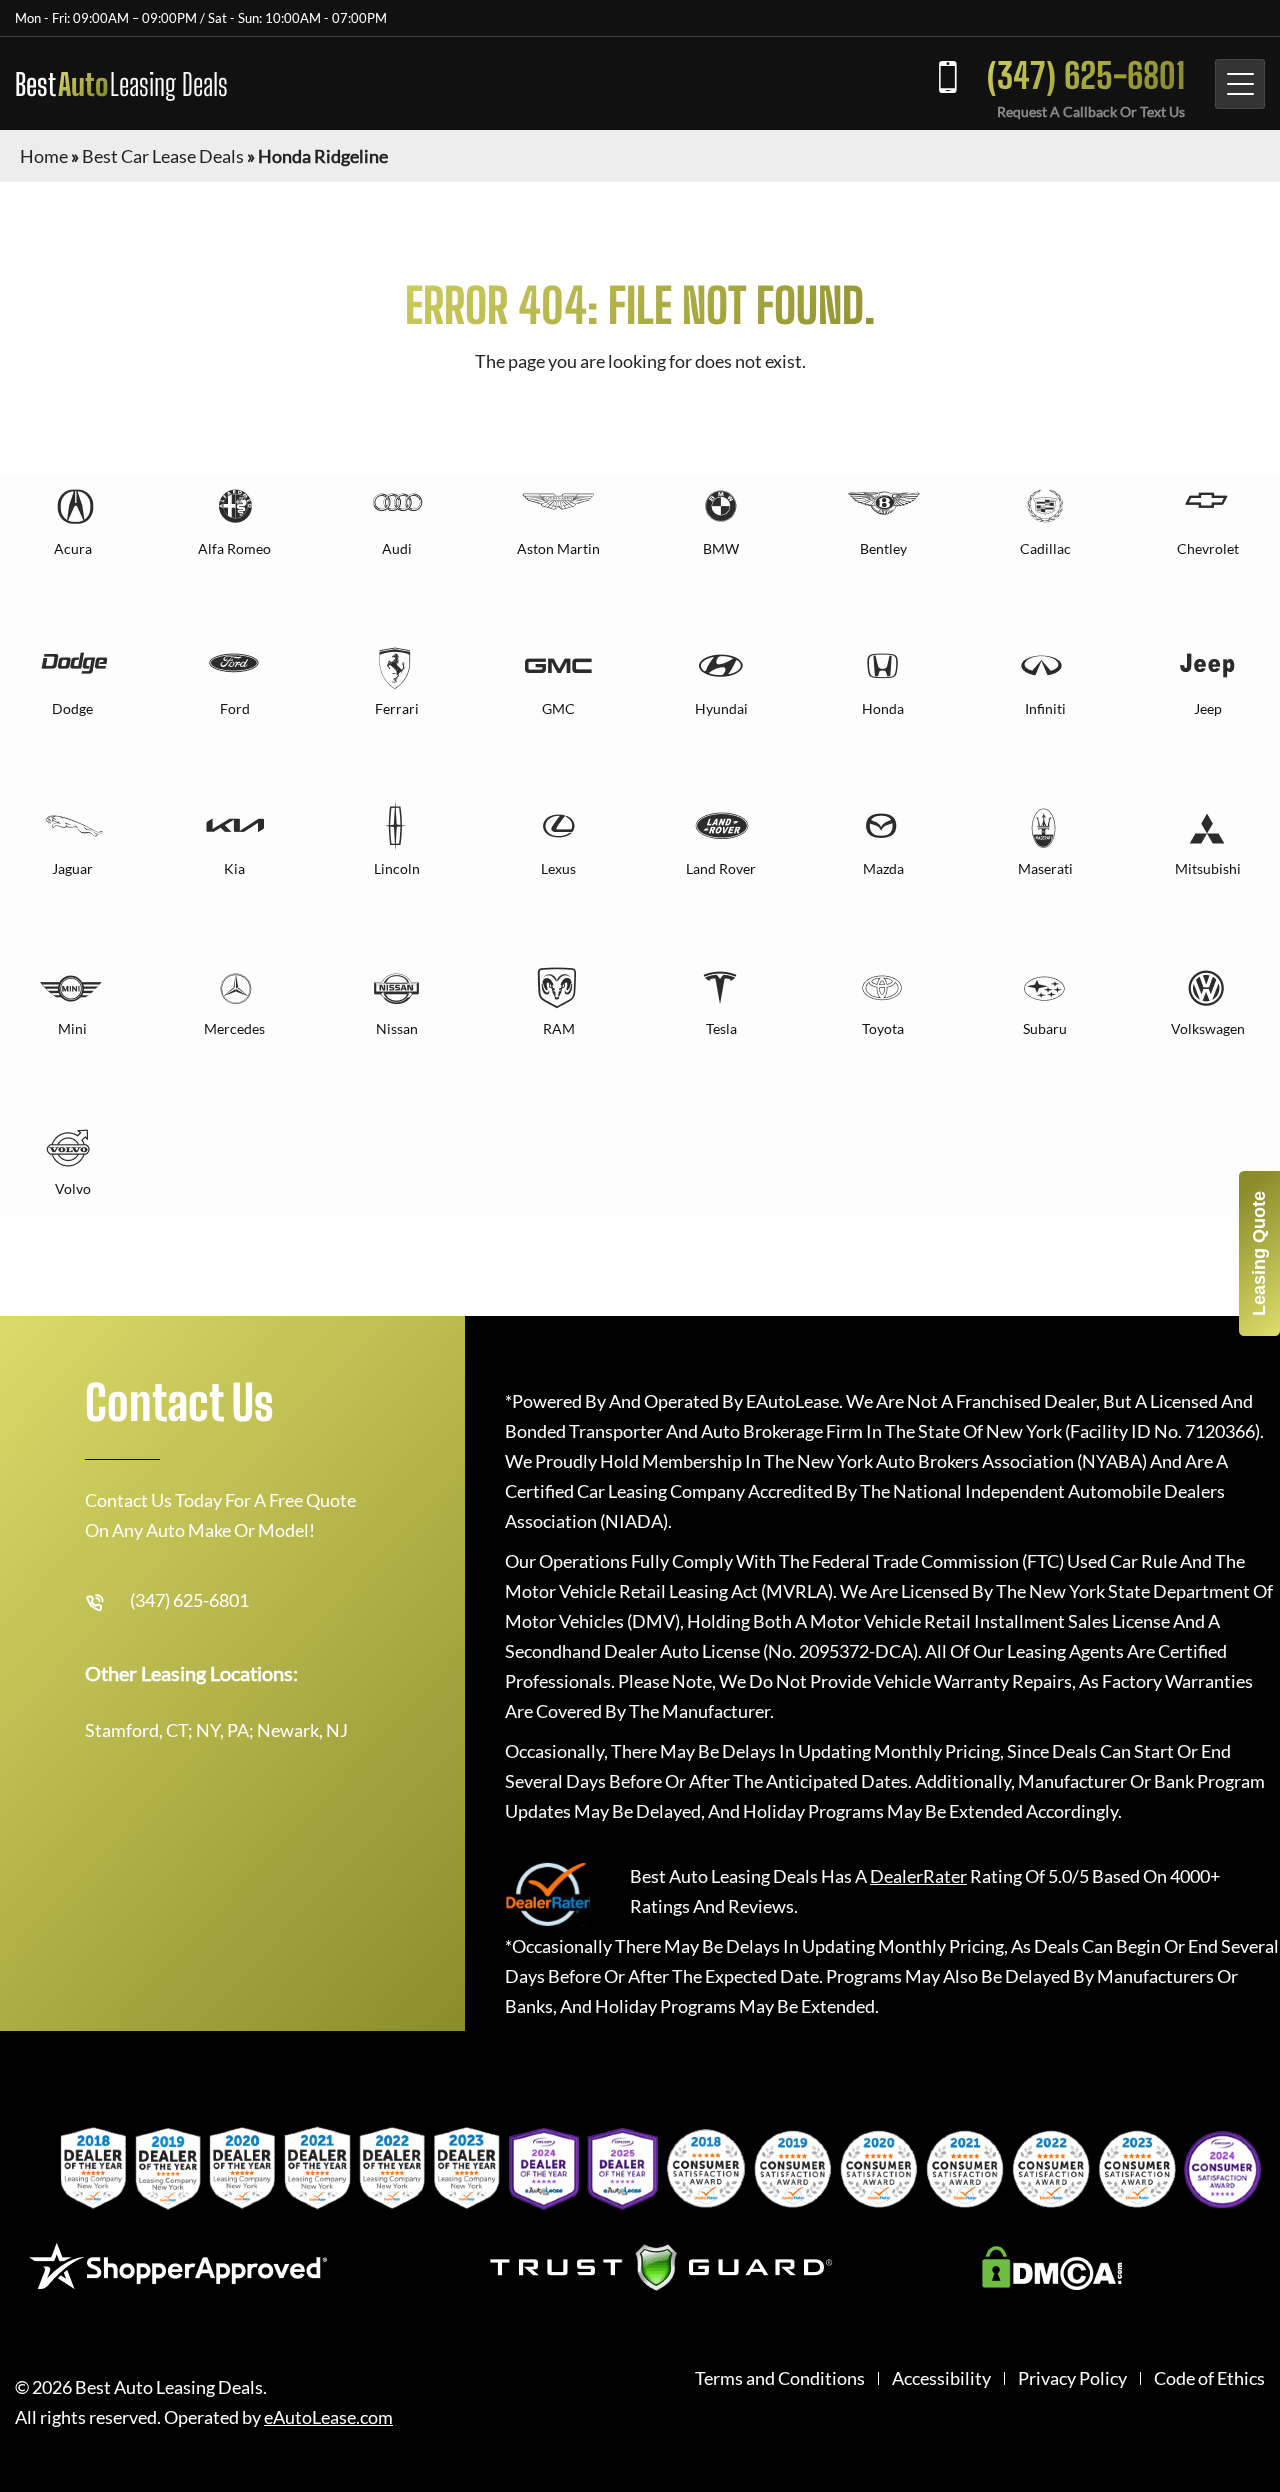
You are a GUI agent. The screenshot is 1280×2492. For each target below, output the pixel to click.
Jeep (1208, 708)
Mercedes (234, 1028)
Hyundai (721, 708)
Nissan (397, 1028)
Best (121, 84)
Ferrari (397, 708)
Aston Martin (558, 548)
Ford (235, 708)
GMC (558, 708)
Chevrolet (1208, 548)
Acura (73, 548)
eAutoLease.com (328, 2417)
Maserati (1045, 868)
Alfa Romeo (234, 548)
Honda (883, 708)
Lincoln (397, 868)
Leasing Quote (1259, 1253)
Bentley (883, 548)
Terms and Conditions (780, 2378)
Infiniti (1045, 708)
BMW (721, 548)
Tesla (721, 1028)
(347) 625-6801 (1086, 75)
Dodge (72, 708)
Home (44, 156)
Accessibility (941, 2378)
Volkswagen (1208, 1028)
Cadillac (1045, 548)
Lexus (558, 868)
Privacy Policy (1072, 2378)
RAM (559, 1028)
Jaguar (72, 868)
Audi (397, 548)
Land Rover (721, 868)
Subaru (1045, 1028)
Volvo (73, 1188)
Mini (72, 1028)
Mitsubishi (1208, 868)
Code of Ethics (1209, 2378)
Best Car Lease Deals (163, 156)
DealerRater (918, 1876)
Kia (234, 868)
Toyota (883, 1028)
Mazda (883, 868)
